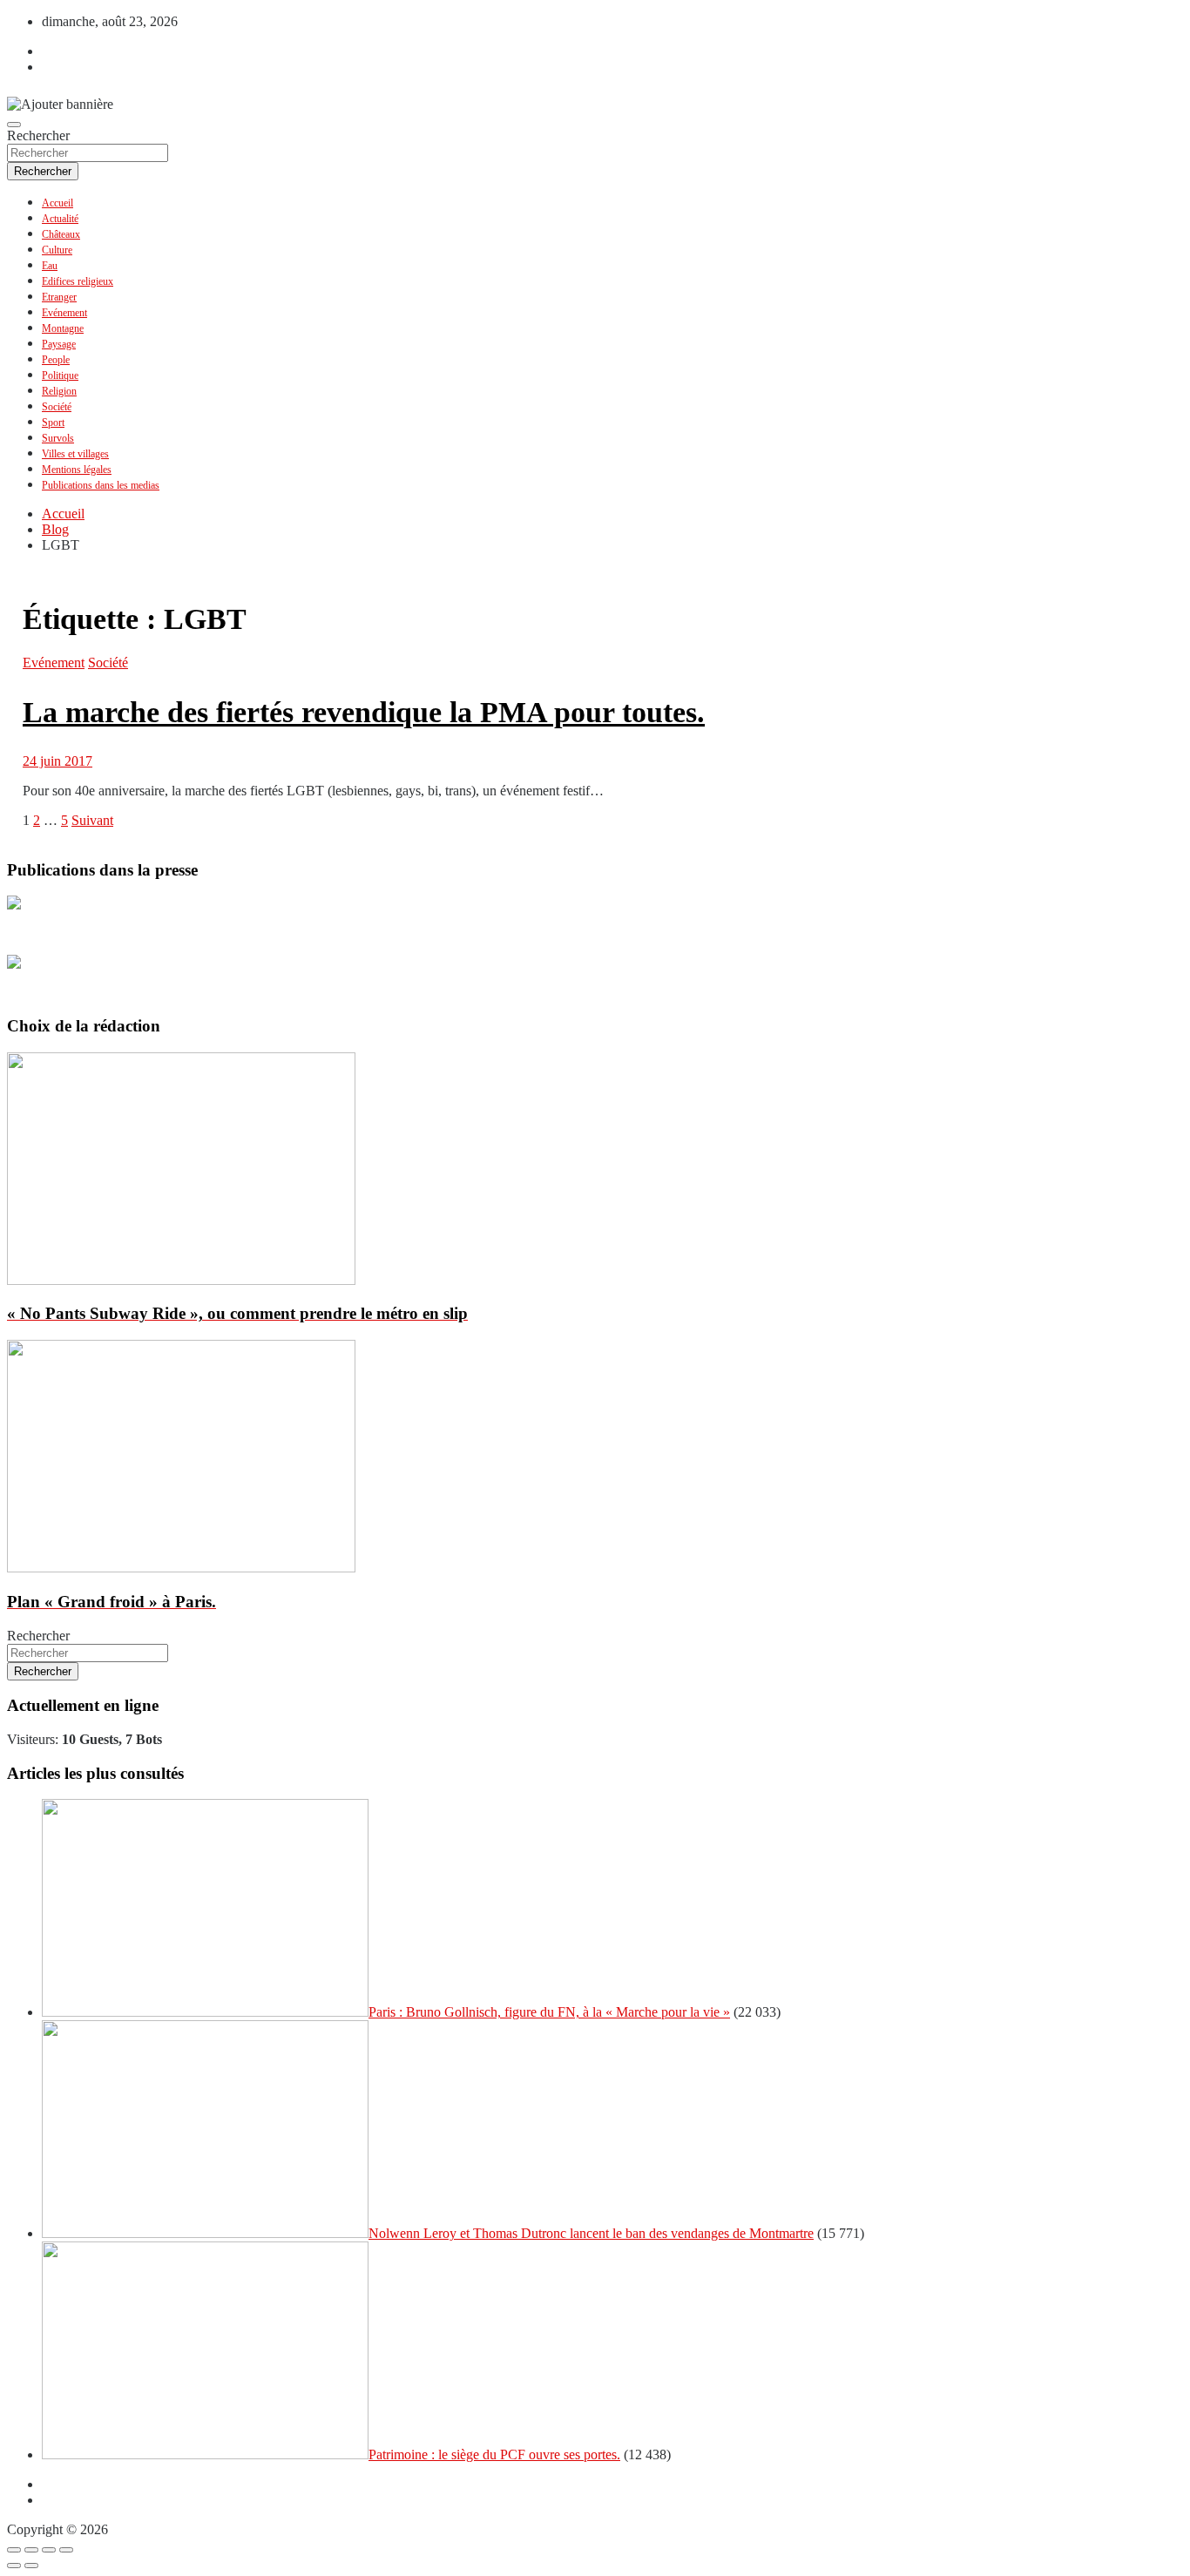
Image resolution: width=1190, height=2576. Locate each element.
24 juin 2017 (57, 761)
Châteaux (61, 234)
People (56, 360)
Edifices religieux (78, 281)
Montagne (63, 328)
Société (57, 407)
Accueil (57, 203)
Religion (59, 391)
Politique (60, 375)
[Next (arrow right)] (31, 2566)
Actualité (60, 219)
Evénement (64, 313)
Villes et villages (75, 454)
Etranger (59, 297)
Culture (57, 250)
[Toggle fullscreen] (49, 2550)
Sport (53, 423)
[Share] (31, 2550)
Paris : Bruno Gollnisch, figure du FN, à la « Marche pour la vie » (549, 2012)
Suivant (92, 820)
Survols (58, 438)
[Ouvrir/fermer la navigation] (14, 125)
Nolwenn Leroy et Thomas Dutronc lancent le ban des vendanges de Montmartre (591, 2233)
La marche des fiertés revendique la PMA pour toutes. (364, 712)
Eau (50, 266)
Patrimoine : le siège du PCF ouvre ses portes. (494, 2454)
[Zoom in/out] (66, 2550)
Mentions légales (77, 470)
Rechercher (38, 135)
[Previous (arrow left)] (14, 2566)
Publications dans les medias (101, 485)
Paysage (59, 344)
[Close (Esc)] (14, 2550)
